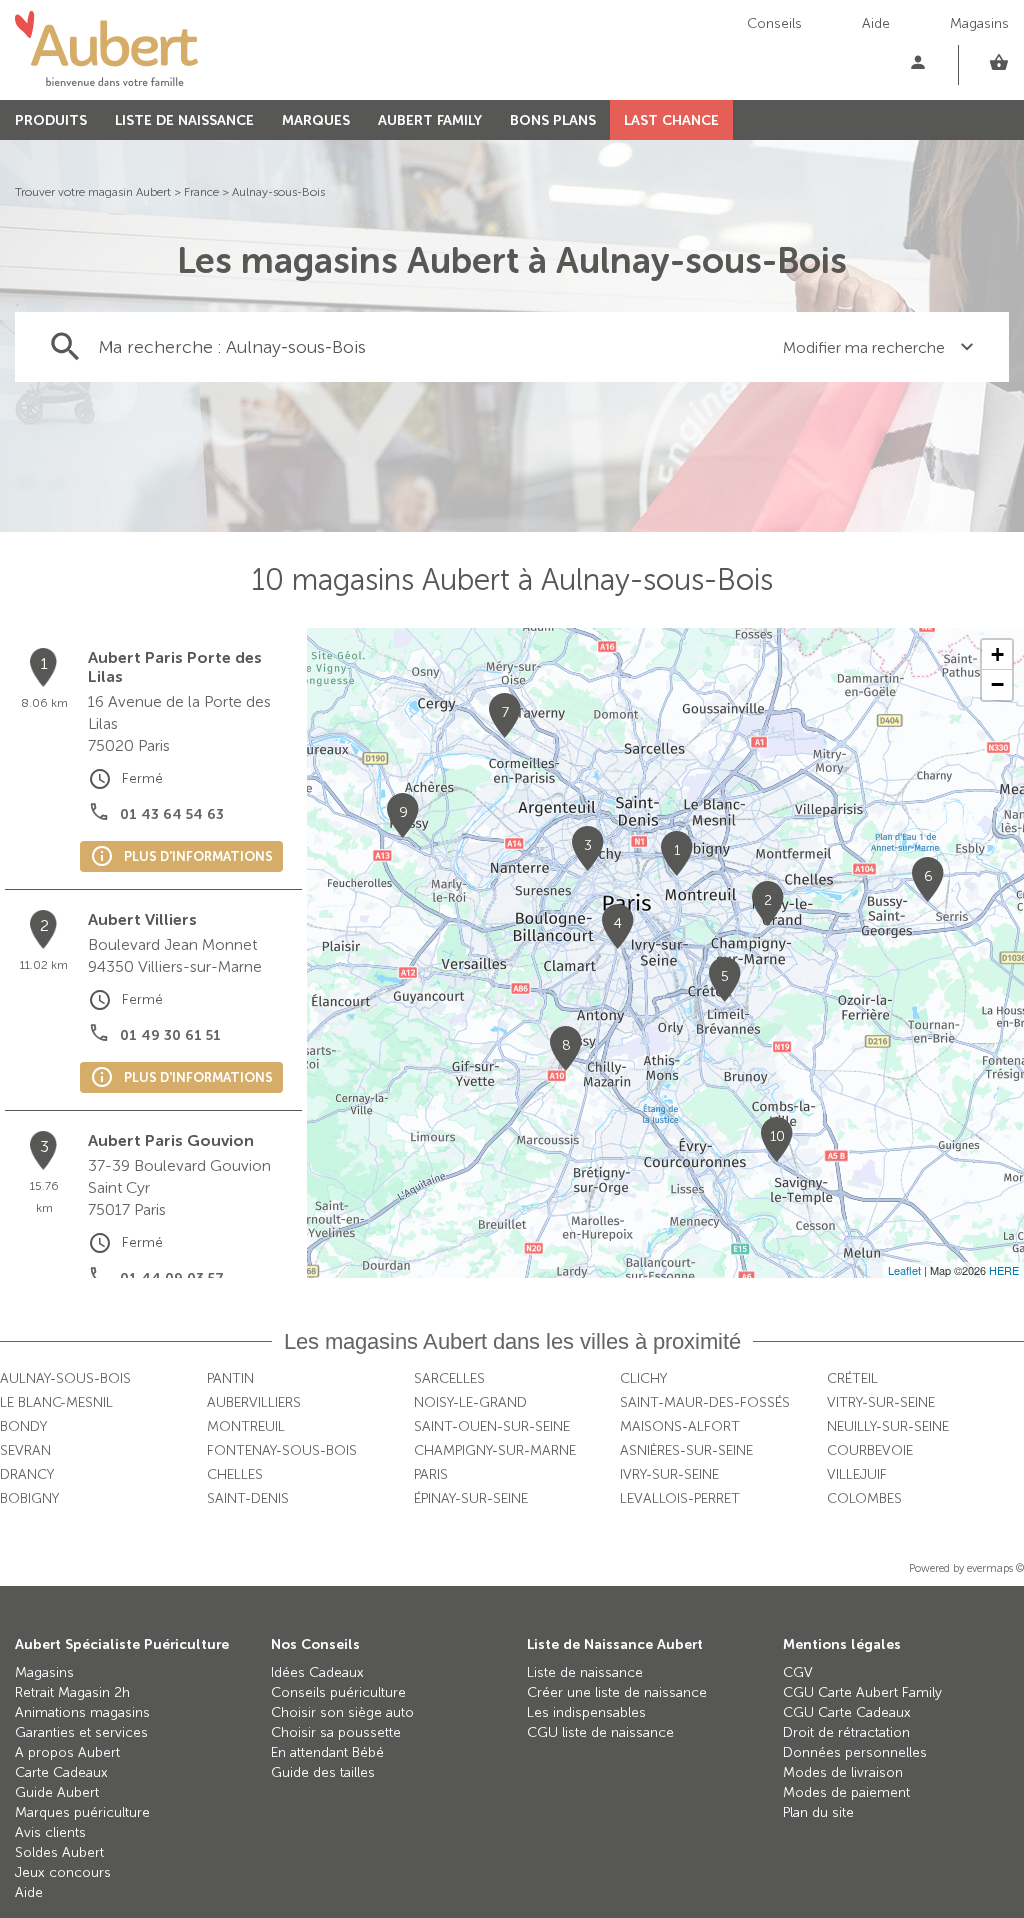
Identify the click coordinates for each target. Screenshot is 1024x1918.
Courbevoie (870, 1450)
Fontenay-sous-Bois (282, 1450)
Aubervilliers (254, 1402)
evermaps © (995, 1568)
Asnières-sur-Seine (686, 1450)
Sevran (25, 1450)
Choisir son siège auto (342, 1712)
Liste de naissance (585, 1672)
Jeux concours (63, 1872)
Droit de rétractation (846, 1732)
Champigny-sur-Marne (495, 1450)
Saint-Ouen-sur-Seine (492, 1426)
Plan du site (818, 1812)
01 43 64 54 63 (172, 814)
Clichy (643, 1378)
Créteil (852, 1378)
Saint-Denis (248, 1498)
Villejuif (857, 1474)
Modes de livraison (843, 1772)
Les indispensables (586, 1712)
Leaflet (904, 1270)
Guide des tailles (323, 1772)
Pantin (230, 1378)
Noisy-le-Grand (470, 1402)
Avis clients (50, 1832)
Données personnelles (855, 1752)
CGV (798, 1672)
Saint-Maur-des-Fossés (705, 1402)
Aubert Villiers (142, 919)
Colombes (864, 1498)
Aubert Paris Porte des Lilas (175, 667)
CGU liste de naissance (600, 1732)
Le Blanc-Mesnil (56, 1402)
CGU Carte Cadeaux (847, 1712)
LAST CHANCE (671, 120)
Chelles (235, 1474)
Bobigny (29, 1498)
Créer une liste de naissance (617, 1692)
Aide (876, 23)
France (201, 192)
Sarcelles (449, 1378)
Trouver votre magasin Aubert (93, 192)
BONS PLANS (553, 120)
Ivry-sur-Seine (669, 1474)
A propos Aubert (67, 1752)
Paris (431, 1474)
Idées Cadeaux (317, 1672)
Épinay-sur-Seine (471, 1498)
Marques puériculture (82, 1812)
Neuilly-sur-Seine (888, 1426)
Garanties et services (81, 1732)
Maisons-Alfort (680, 1426)
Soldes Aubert (59, 1852)
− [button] (997, 684)
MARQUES (316, 120)
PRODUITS (51, 120)
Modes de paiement (846, 1792)
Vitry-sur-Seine (881, 1402)
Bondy (23, 1426)
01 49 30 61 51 (170, 1035)
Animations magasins (82, 1712)
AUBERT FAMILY (430, 120)
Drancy (27, 1474)
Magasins (979, 23)
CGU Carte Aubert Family (862, 1692)
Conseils (774, 23)
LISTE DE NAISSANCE (184, 120)
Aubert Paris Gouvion (171, 1140)
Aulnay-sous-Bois (278, 192)
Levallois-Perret (680, 1498)
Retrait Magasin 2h (72, 1692)
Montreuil (246, 1426)
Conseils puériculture (338, 1692)
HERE (1004, 1270)
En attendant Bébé (327, 1752)
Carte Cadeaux (61, 1772)
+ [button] (997, 654)
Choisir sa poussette (336, 1732)
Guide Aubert (57, 1792)
